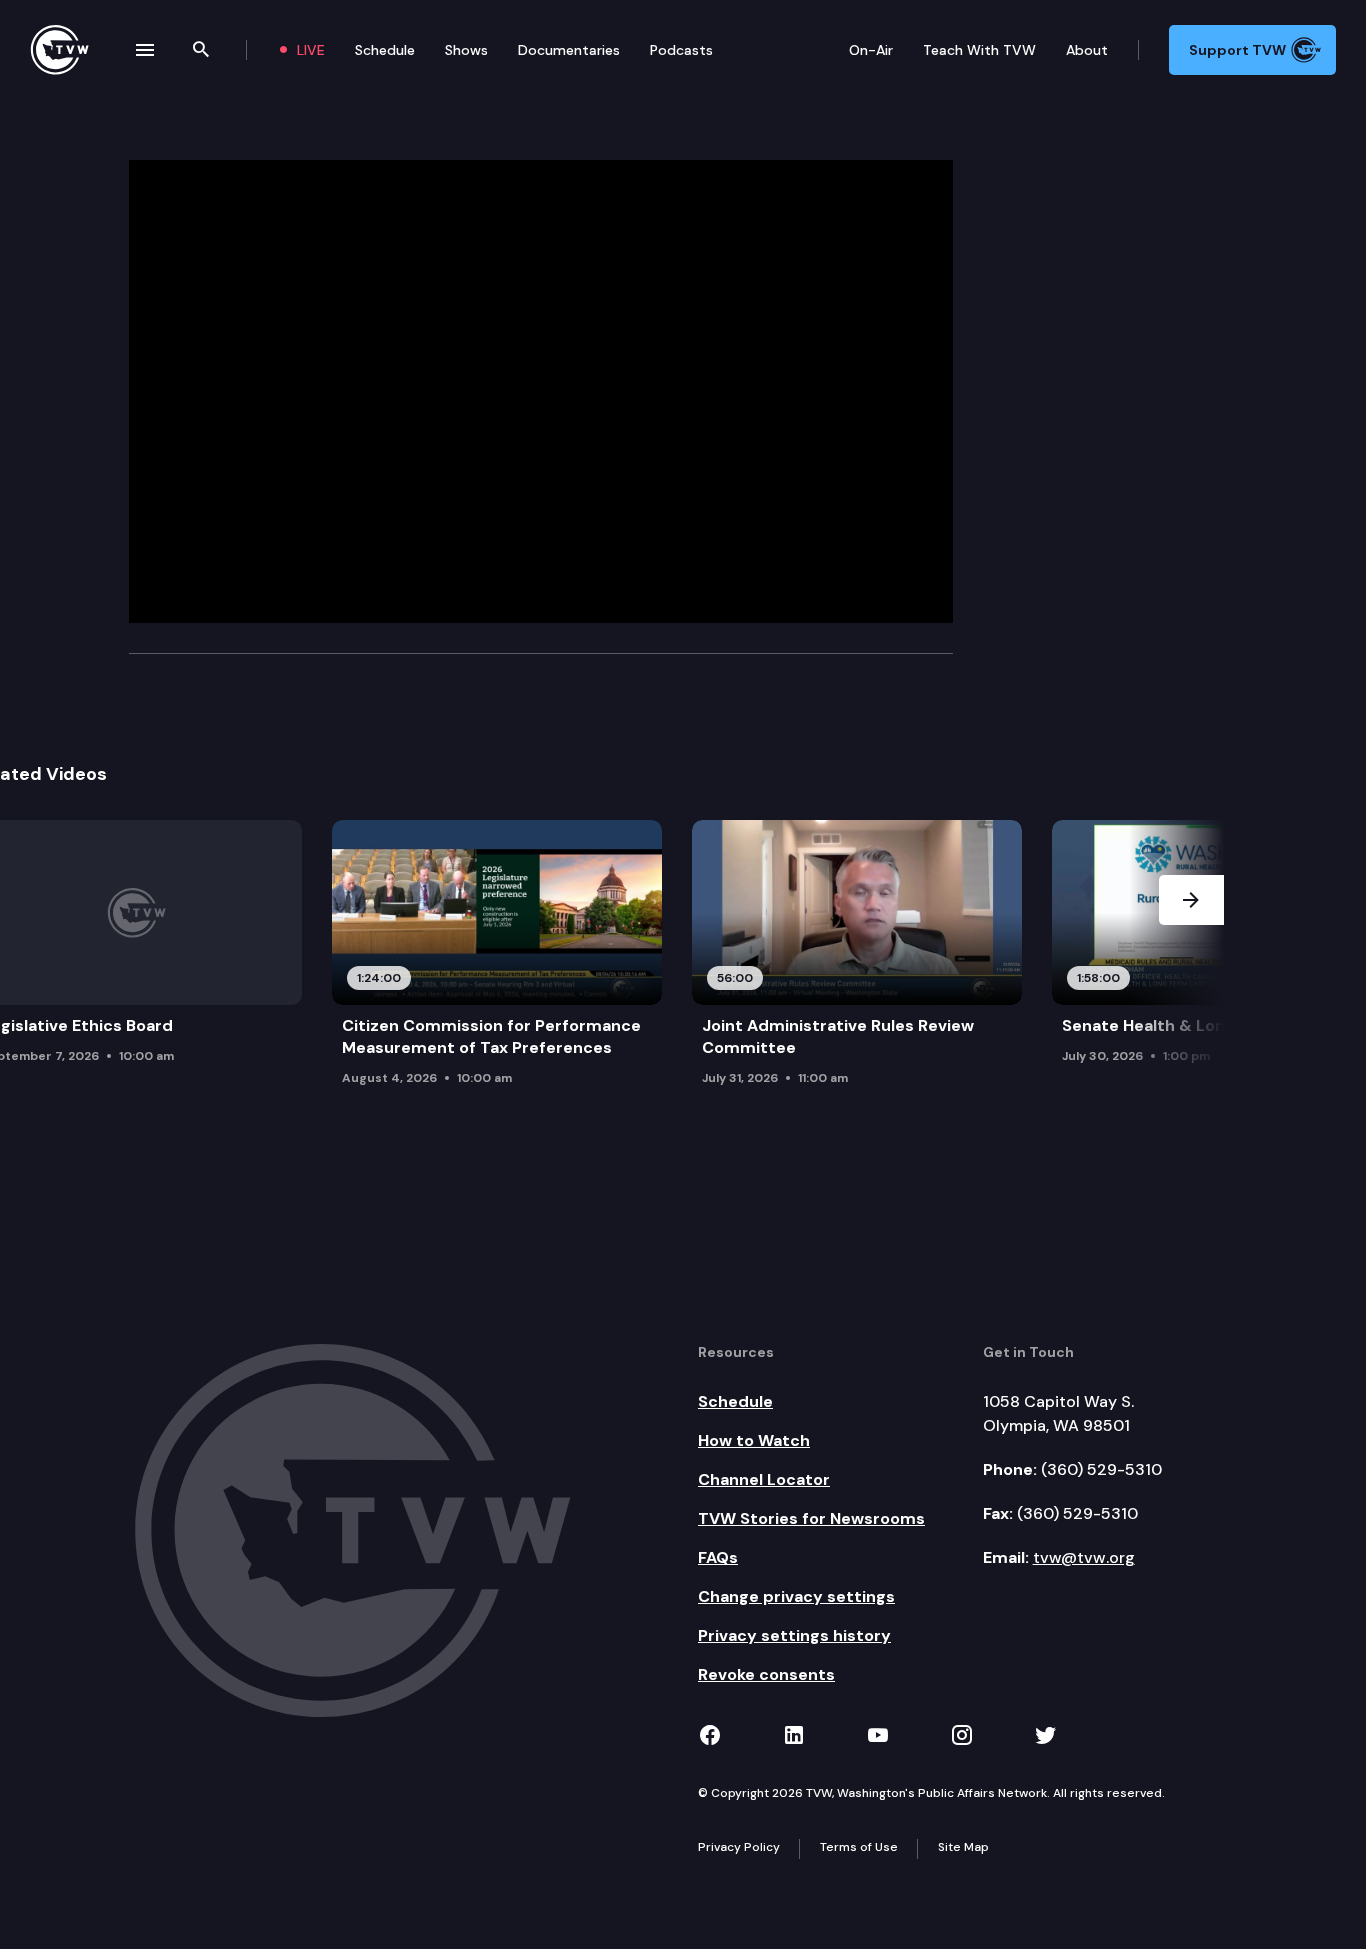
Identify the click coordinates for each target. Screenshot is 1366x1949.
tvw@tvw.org (1084, 1557)
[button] (1191, 970)
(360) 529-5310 (1101, 1469)
